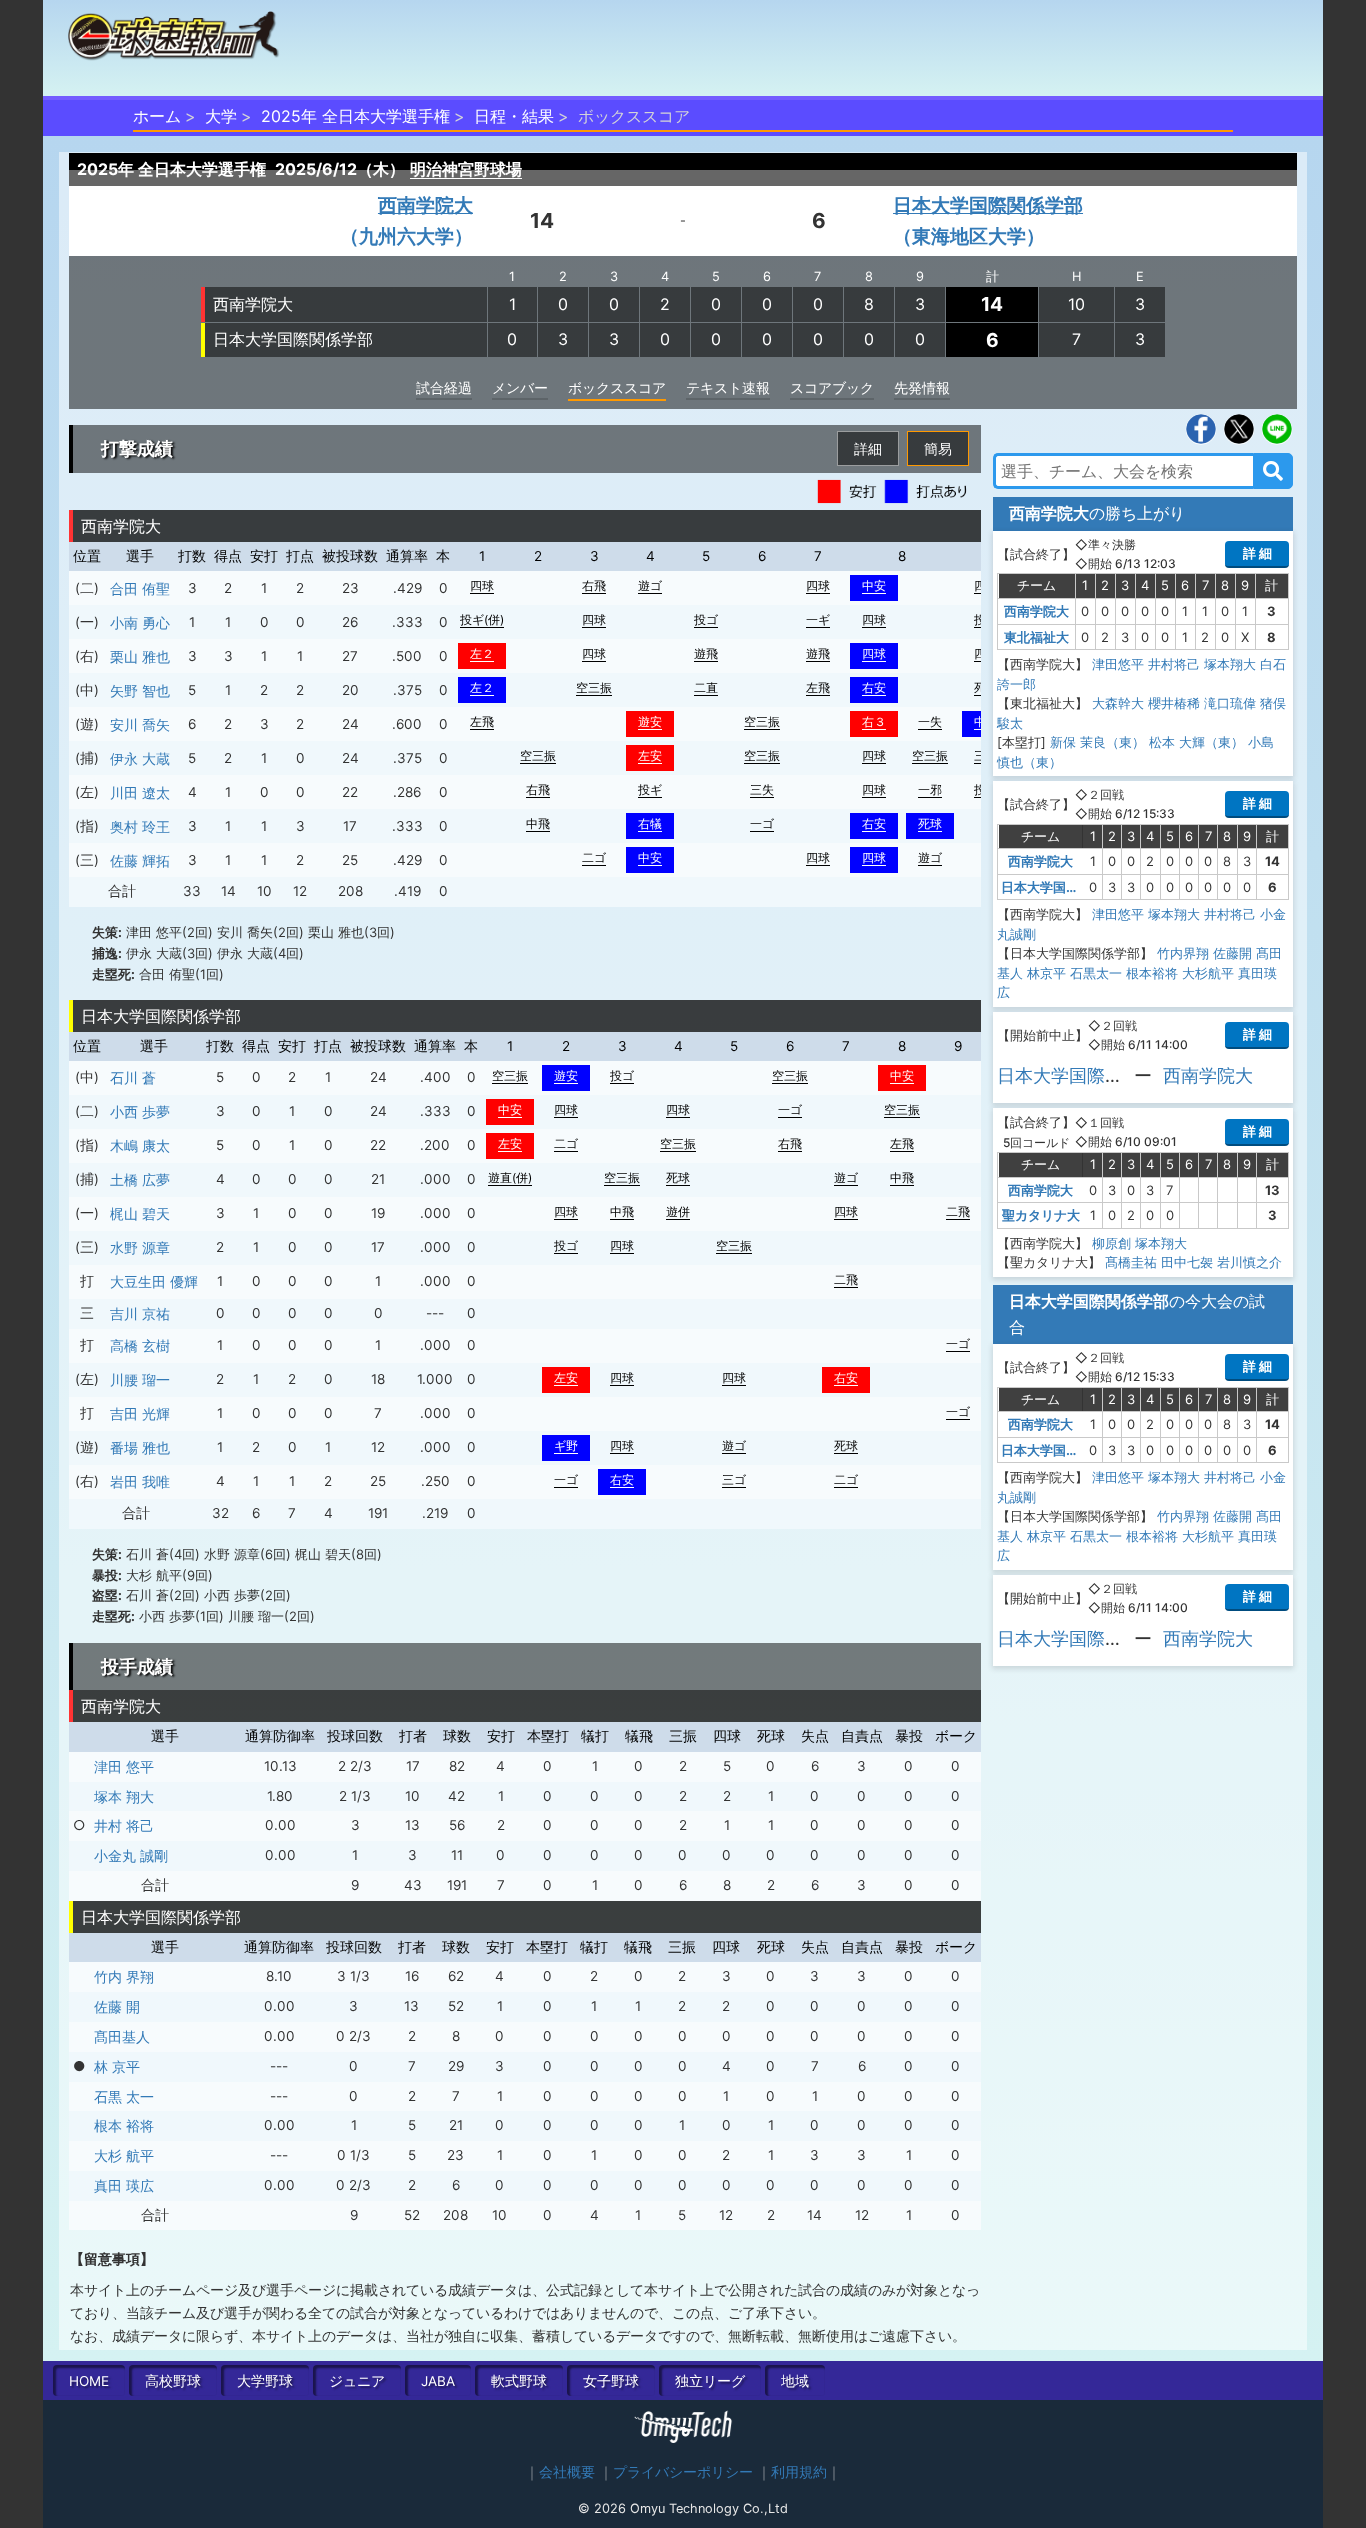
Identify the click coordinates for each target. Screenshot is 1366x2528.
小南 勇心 (140, 622)
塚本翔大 (1230, 664)
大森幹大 (1118, 703)
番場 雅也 (140, 1447)
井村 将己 (124, 1825)
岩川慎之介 (1249, 1262)
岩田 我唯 (140, 1481)
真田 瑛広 (124, 2185)
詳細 (868, 448)
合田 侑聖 (140, 588)
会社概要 (567, 2472)
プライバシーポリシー (683, 2472)
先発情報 (922, 387)
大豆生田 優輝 (154, 1281)
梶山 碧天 (140, 1213)
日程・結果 (514, 116)
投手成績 (137, 1666)
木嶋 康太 (140, 1145)
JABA (438, 2381)
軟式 (519, 2381)
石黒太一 (1096, 973)
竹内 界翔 (124, 1976)
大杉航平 (1208, 973)
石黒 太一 (124, 2096)
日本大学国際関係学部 (293, 339)
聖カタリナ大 (1041, 1215)
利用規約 (799, 2472)
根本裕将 (1152, 973)
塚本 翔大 (124, 1796)
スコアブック (832, 387)
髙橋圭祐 (1131, 1262)
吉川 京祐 (140, 1313)
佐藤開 (1232, 953)
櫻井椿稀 (1174, 703)
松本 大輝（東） (1196, 742)
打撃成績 (137, 448)
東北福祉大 (1036, 637)
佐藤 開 (117, 2006)
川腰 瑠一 (140, 1379)
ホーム (157, 116)
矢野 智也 (140, 690)
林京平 (1046, 973)
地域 (795, 2381)
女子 (611, 2381)
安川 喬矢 (140, 724)
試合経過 (444, 387)
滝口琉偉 (1230, 703)
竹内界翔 (1183, 953)
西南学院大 (253, 304)
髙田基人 (122, 2036)
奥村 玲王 (140, 826)
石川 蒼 (133, 1077)
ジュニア (357, 2381)
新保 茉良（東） (1097, 742)
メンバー (520, 387)
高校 (173, 2381)
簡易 (938, 448)
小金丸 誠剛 (131, 1855)
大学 (221, 116)
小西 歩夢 (140, 1111)
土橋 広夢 (140, 1179)
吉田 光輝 (140, 1413)
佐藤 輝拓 (140, 860)
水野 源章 (140, 1247)
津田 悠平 (124, 1766)
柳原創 (1111, 1243)
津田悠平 (1118, 664)
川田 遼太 (140, 792)
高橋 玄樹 (140, 1345)
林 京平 (117, 2066)
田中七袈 (1187, 1262)
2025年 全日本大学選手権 (355, 116)
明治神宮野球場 (466, 169)
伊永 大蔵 (140, 758)
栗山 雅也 (140, 656)
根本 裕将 (124, 2125)
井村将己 (1174, 664)
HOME (89, 2381)
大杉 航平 (124, 2155)
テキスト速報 (728, 387)
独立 (710, 2381)
